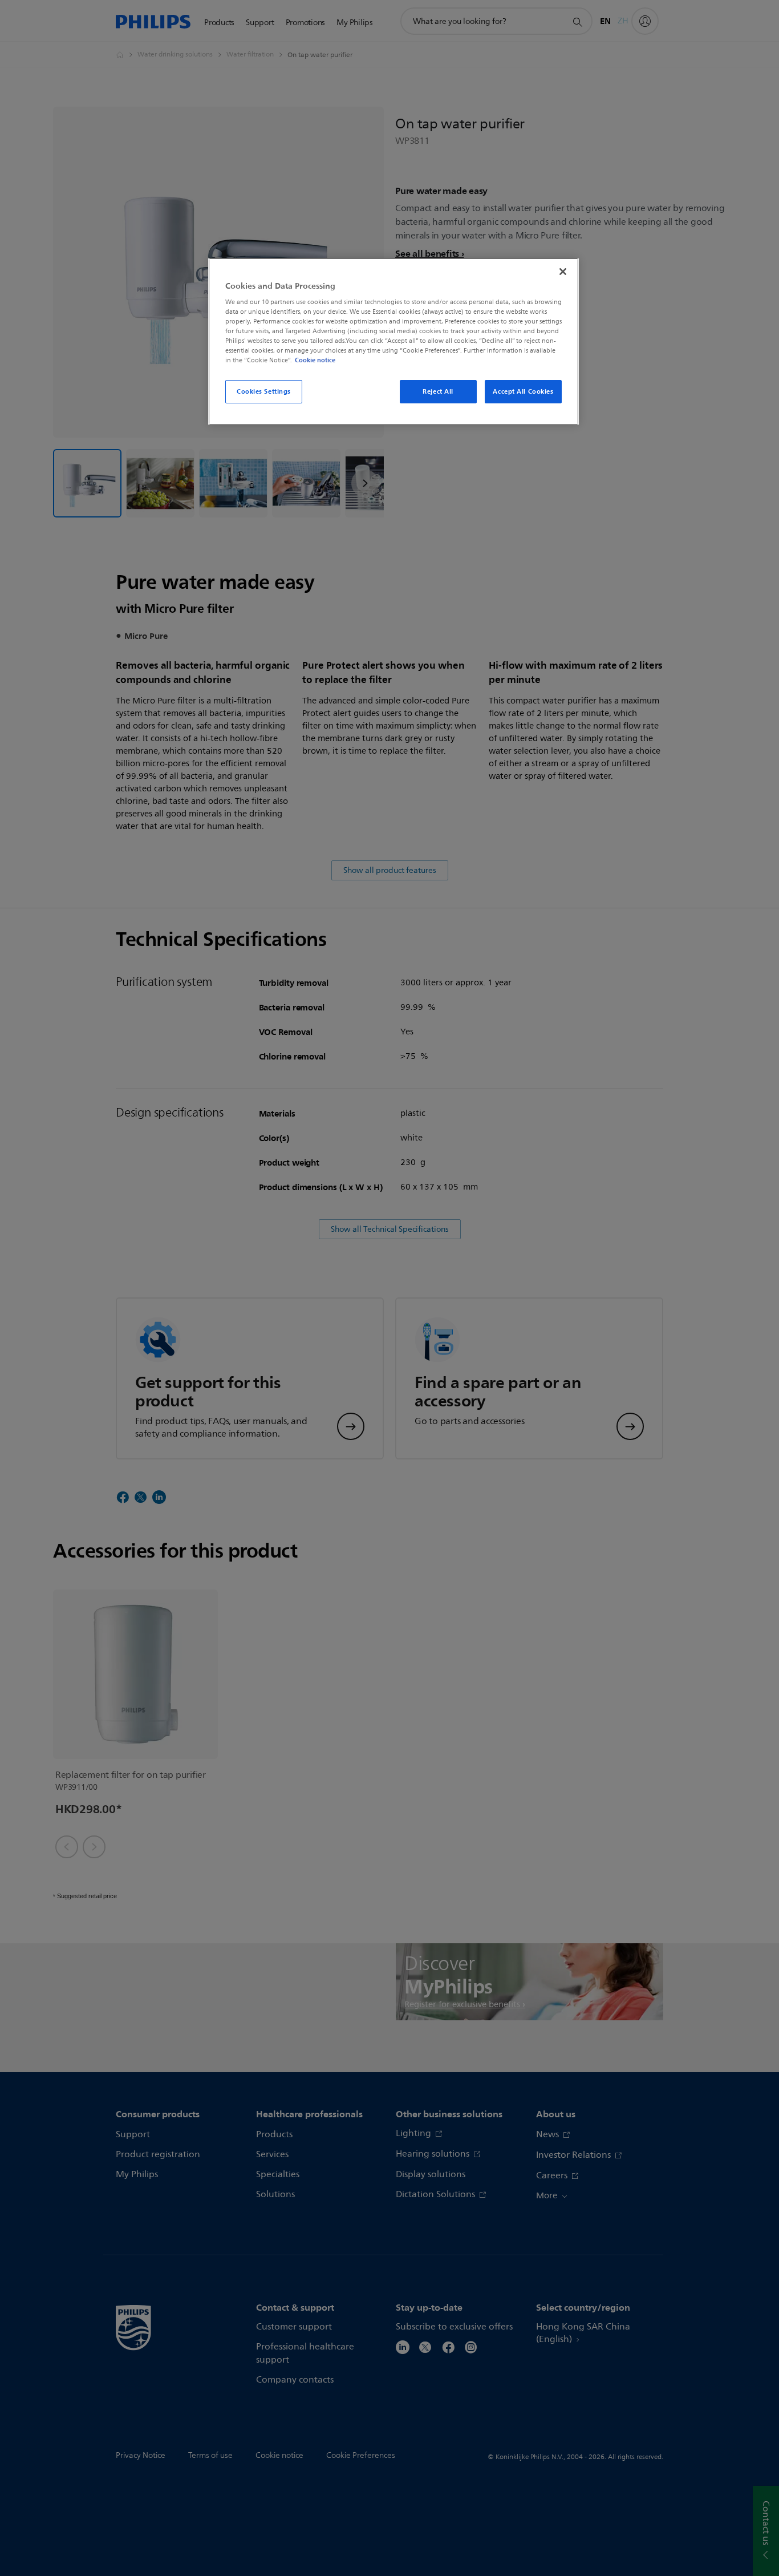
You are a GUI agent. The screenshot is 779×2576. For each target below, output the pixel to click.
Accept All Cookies (523, 391)
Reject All (438, 391)
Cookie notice (315, 360)
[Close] (563, 272)
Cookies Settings (264, 391)
